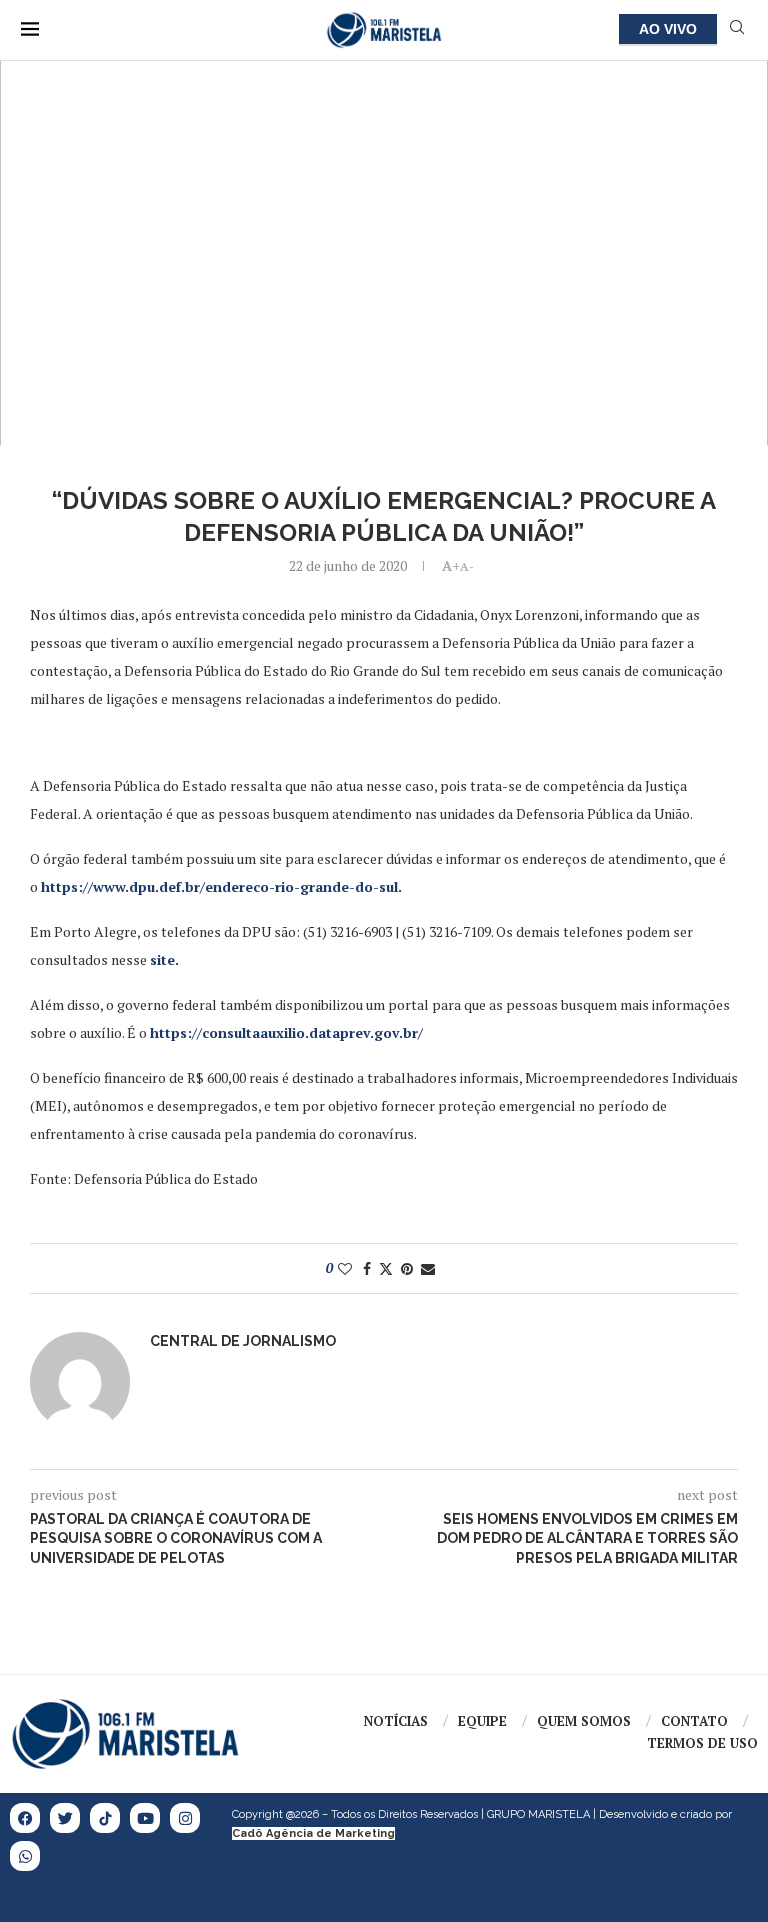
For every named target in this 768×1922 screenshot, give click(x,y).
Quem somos (584, 1721)
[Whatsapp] (25, 1856)
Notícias (396, 1721)
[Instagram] (185, 1818)
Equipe (482, 1721)
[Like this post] (345, 1268)
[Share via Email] (428, 1268)
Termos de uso (702, 1743)
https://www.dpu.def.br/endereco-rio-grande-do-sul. (221, 886)
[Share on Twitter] (386, 1268)
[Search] (737, 29)
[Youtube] (145, 1818)
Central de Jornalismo (243, 1341)
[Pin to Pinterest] (407, 1268)
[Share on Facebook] (367, 1268)
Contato (694, 1721)
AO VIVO (668, 29)
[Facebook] (25, 1818)
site (162, 959)
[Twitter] (65, 1818)
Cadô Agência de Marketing (313, 1833)
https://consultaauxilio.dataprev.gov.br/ (286, 1032)
